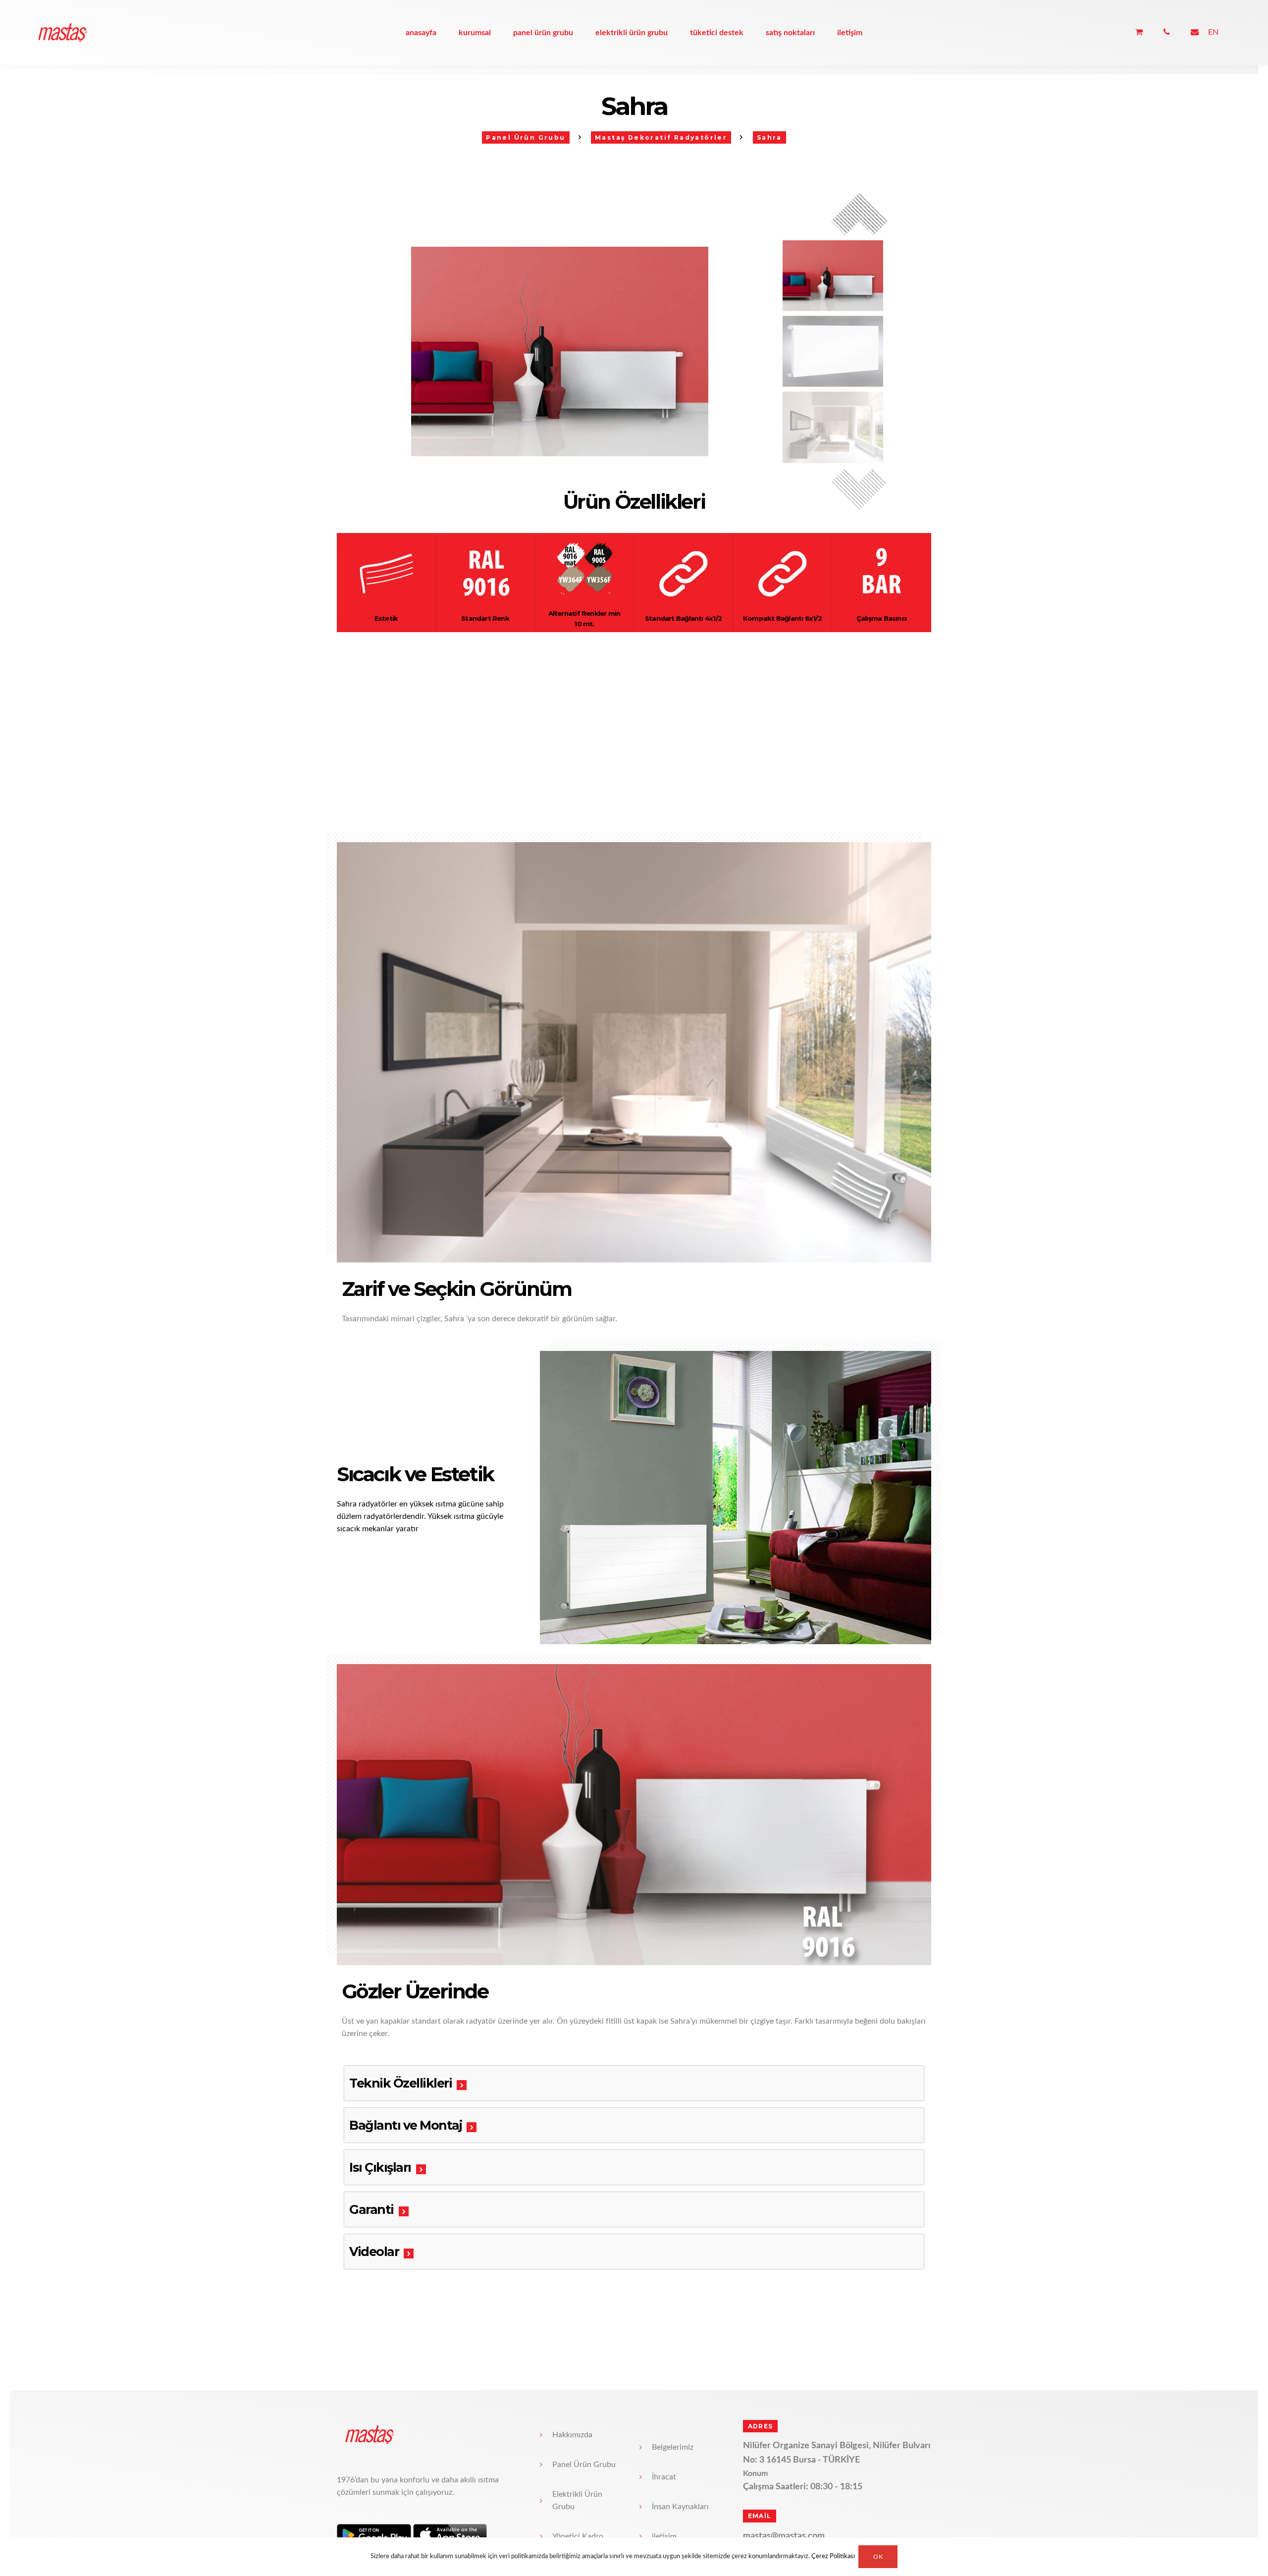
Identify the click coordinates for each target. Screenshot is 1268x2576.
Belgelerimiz (673, 2447)
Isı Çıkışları (380, 2167)
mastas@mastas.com (784, 2536)
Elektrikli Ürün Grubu (632, 33)
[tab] (634, 2083)
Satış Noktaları (790, 33)
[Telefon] (1167, 32)
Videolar (374, 2252)
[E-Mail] (1195, 32)
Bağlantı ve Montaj (405, 2125)
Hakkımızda (572, 2435)
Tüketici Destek (717, 33)
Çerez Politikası (833, 2557)
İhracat (664, 2477)
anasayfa (421, 33)
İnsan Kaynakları (680, 2507)
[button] (859, 492)
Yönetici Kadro (578, 2536)
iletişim (850, 33)
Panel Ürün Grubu (543, 33)
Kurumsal (475, 33)
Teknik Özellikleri (400, 2083)
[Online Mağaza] (1139, 32)
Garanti (371, 2209)
